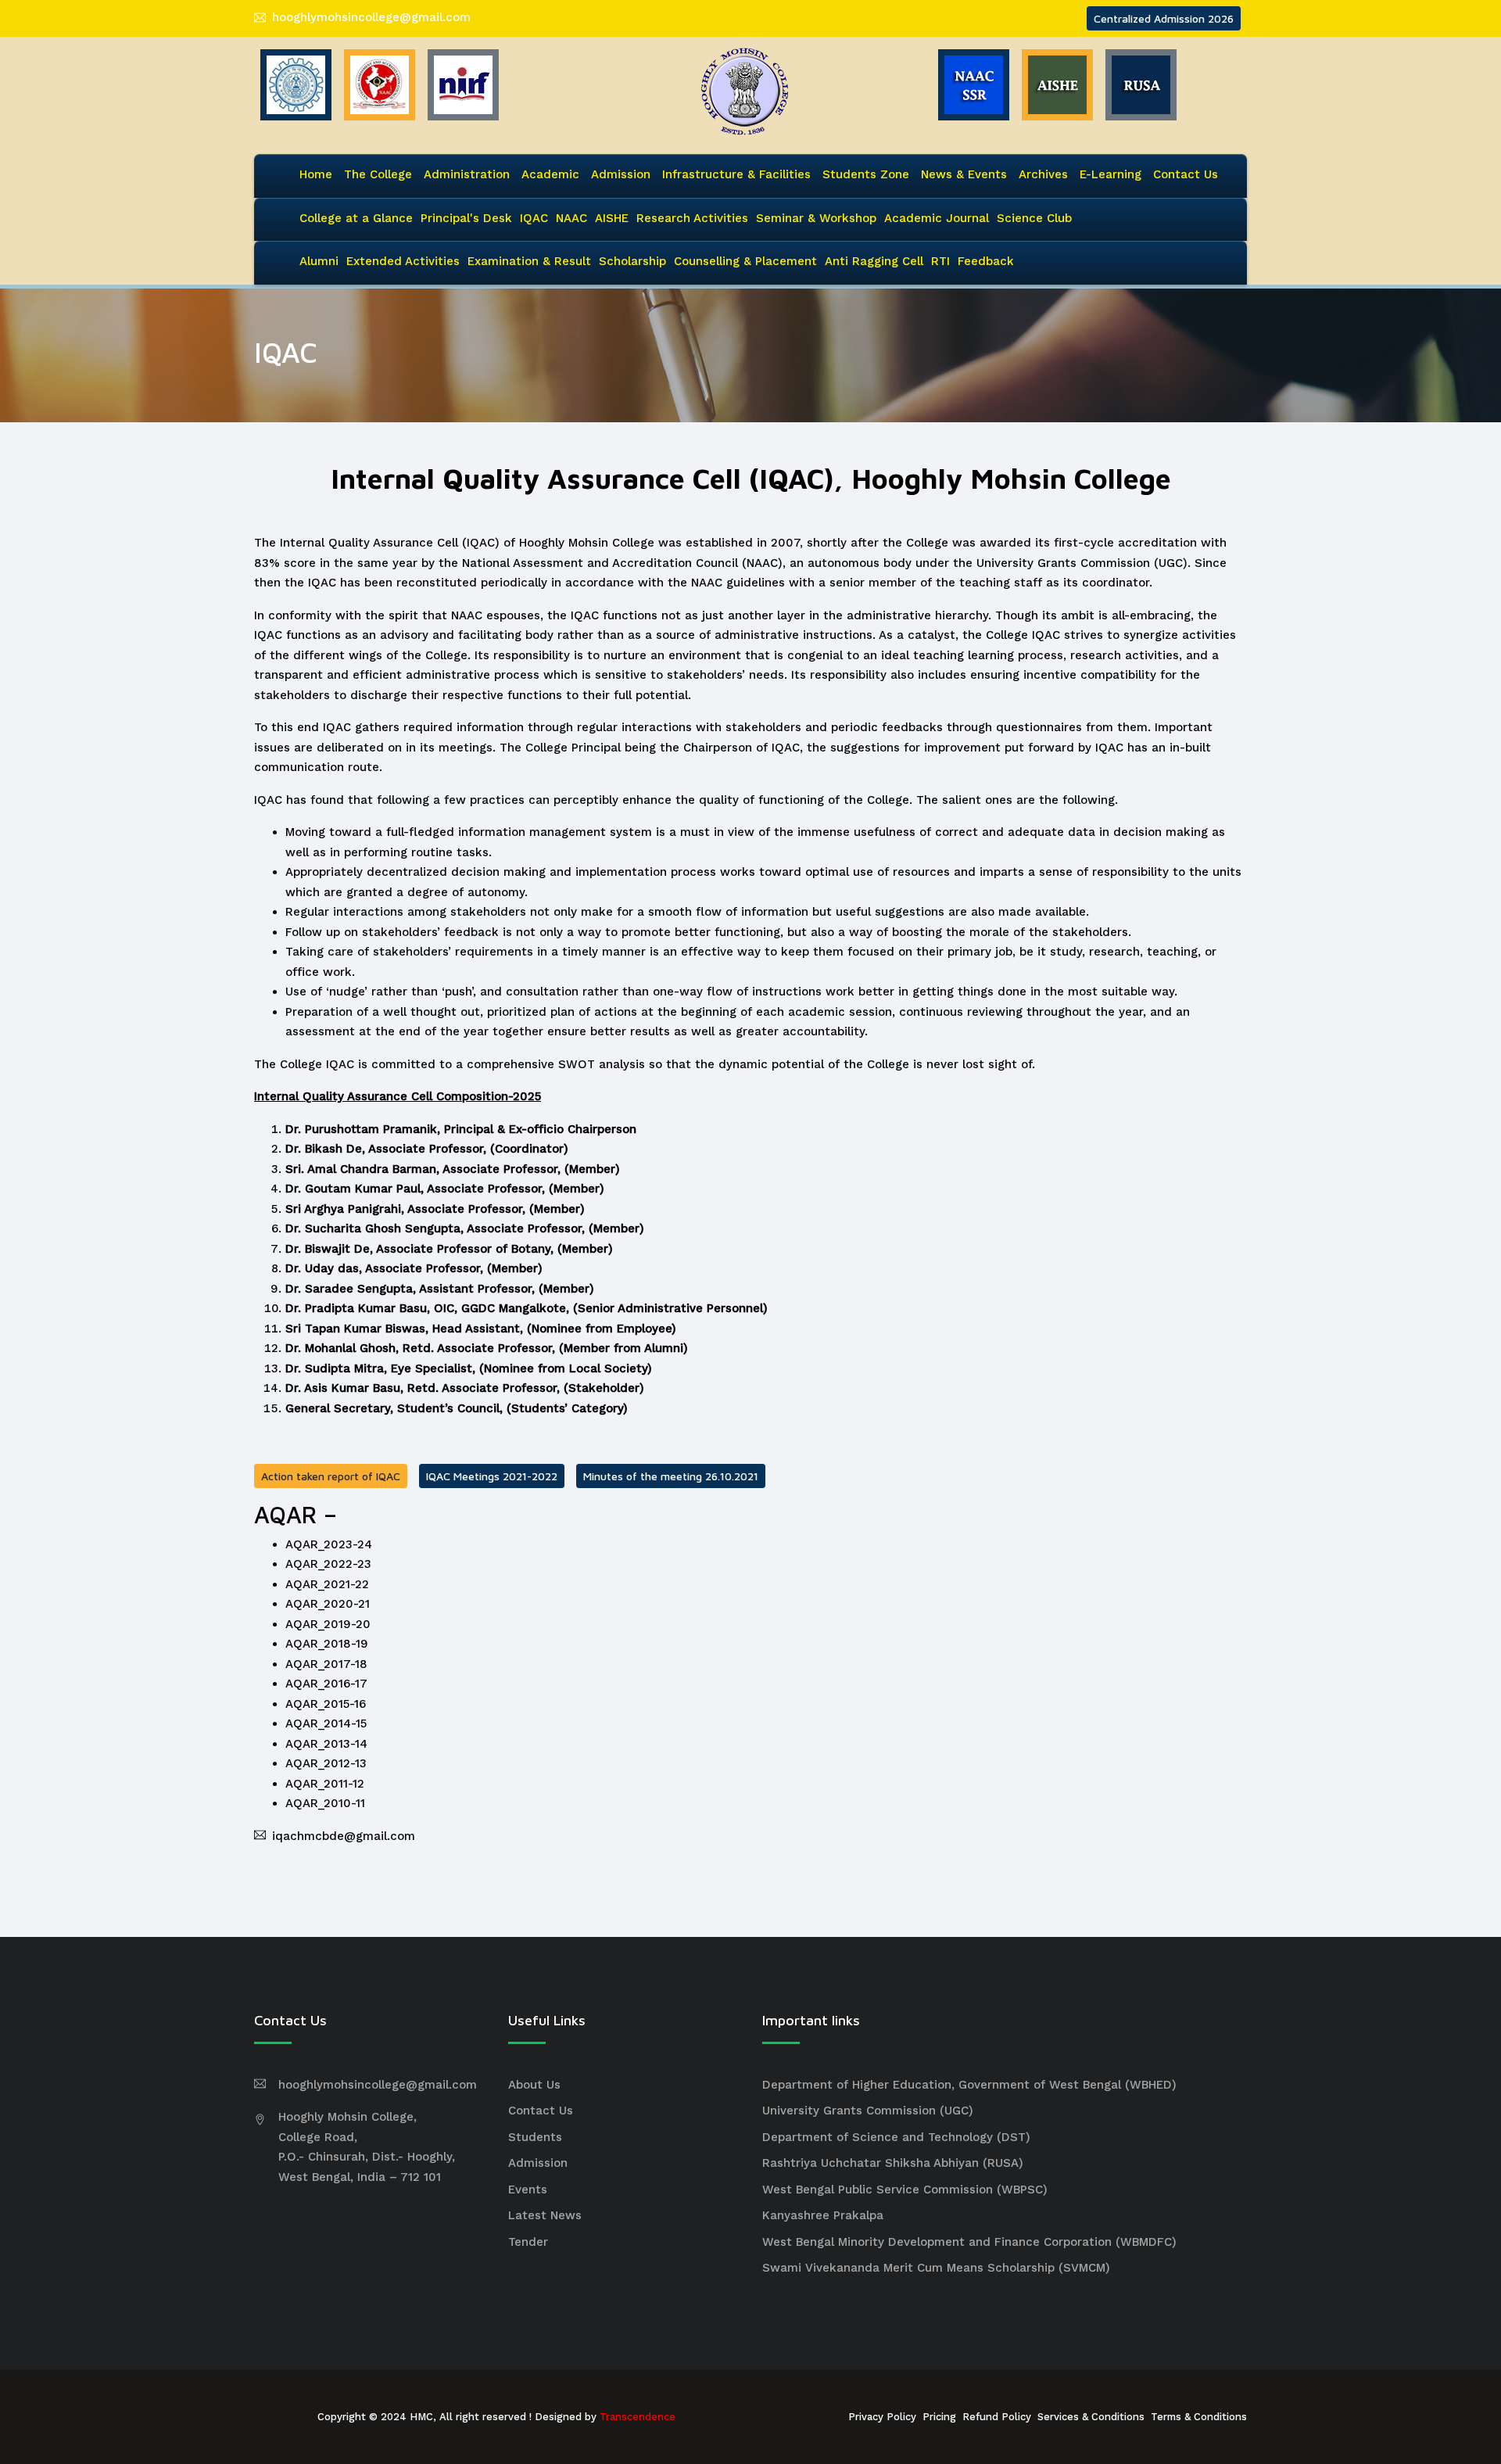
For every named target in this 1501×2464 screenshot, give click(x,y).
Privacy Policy (882, 2417)
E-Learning (1111, 174)
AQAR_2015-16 (326, 1704)
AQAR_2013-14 (326, 1744)
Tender (528, 2242)
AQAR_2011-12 (325, 1784)
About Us (534, 2085)
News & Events (964, 174)
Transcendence (638, 2417)
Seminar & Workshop (816, 218)
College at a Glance (356, 218)
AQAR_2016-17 (326, 1684)
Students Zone (866, 174)
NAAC (571, 218)
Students (535, 2137)
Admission (621, 174)
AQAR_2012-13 (326, 1763)
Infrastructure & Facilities (736, 174)
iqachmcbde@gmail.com (344, 1836)
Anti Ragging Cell (874, 261)
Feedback (986, 261)
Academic (550, 174)
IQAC (534, 218)
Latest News (545, 2215)
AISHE (612, 218)
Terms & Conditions (1199, 2417)
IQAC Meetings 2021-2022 (492, 1476)
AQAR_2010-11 (325, 1803)
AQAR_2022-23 (328, 1564)
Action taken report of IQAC (331, 1476)
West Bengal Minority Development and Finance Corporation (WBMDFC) (969, 2242)
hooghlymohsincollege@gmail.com (371, 17)
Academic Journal (937, 218)
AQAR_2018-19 (327, 1644)
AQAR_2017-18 (326, 1664)
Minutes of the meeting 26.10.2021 (671, 1476)
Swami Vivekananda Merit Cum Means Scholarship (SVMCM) (936, 2268)
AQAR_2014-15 (326, 1723)
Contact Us (1186, 174)
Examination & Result (529, 261)
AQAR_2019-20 (328, 1624)
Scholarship (632, 261)
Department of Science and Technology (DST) (896, 2137)
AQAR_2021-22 (327, 1584)
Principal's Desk (466, 218)
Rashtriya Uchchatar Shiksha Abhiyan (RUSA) (893, 2163)
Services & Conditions (1091, 2417)
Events (528, 2190)
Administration (467, 174)
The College (378, 174)
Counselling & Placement (745, 261)
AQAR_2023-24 (329, 1544)
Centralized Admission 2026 (1164, 18)
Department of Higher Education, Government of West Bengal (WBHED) (969, 2085)
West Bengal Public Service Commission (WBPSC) (905, 2190)
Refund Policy (997, 2417)
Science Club (1034, 218)
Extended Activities (403, 261)
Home (316, 174)
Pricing (939, 2417)
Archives (1043, 174)
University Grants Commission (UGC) (868, 2111)
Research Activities (692, 218)
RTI (940, 261)
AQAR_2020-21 (328, 1604)
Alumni (319, 261)
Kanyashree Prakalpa (823, 2215)
